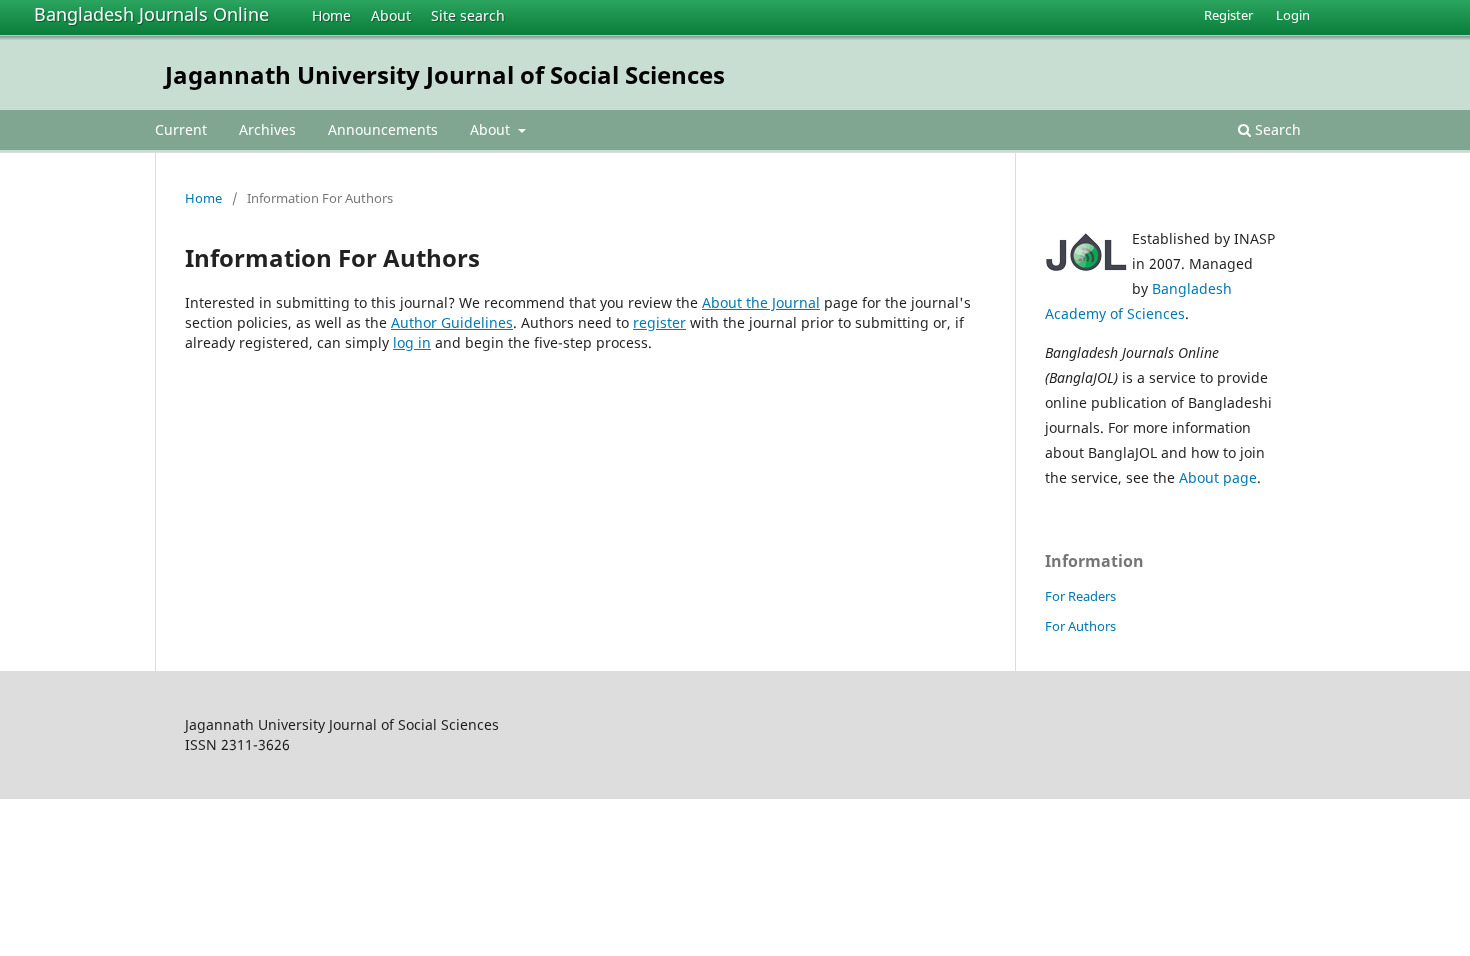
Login (1293, 15)
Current (181, 129)
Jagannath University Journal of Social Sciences (445, 74)
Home (331, 15)
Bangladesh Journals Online (151, 14)
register (659, 322)
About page (1218, 477)
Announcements (383, 129)
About (391, 15)
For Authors (1080, 626)
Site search (468, 15)
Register (1228, 15)
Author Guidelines (452, 322)
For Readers (1080, 596)
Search (1276, 129)
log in (412, 342)
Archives (267, 129)
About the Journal (761, 302)
